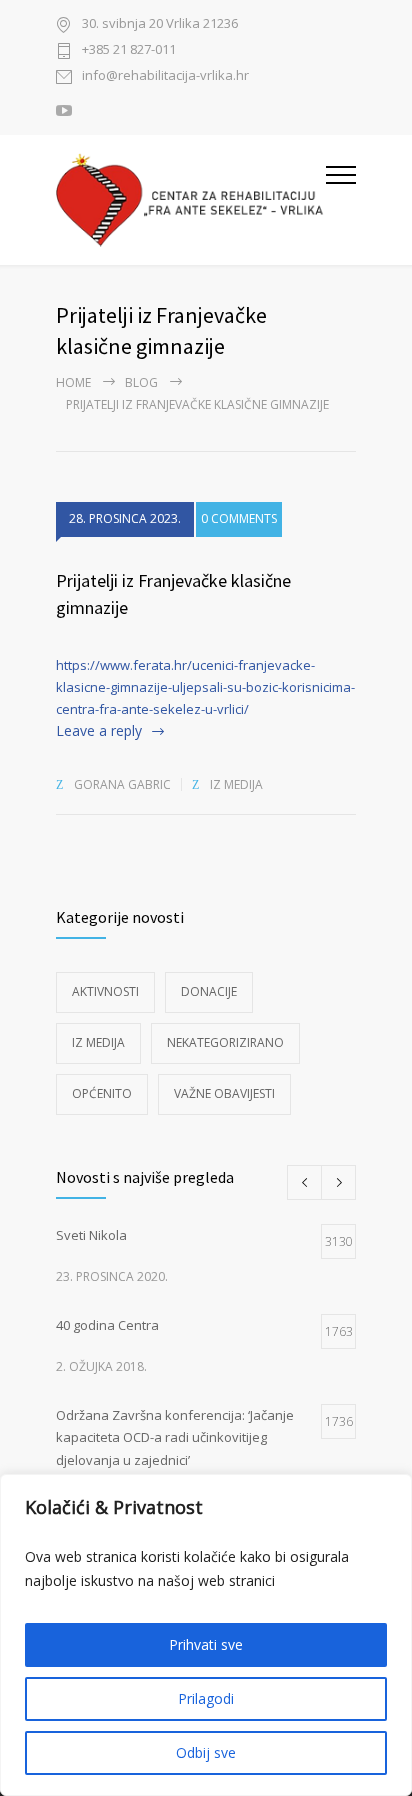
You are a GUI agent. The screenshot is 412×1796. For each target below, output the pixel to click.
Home (73, 382)
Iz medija (236, 784)
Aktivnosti (105, 991)
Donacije (209, 991)
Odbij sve (206, 1752)
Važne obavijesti (224, 1093)
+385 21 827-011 (129, 50)
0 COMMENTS (239, 518)
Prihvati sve (206, 1644)
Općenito (102, 1093)
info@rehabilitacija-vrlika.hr (165, 76)
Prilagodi (206, 1698)
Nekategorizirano (225, 1042)
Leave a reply (99, 730)
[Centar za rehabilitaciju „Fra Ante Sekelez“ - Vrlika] (191, 200)
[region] (206, 1635)
